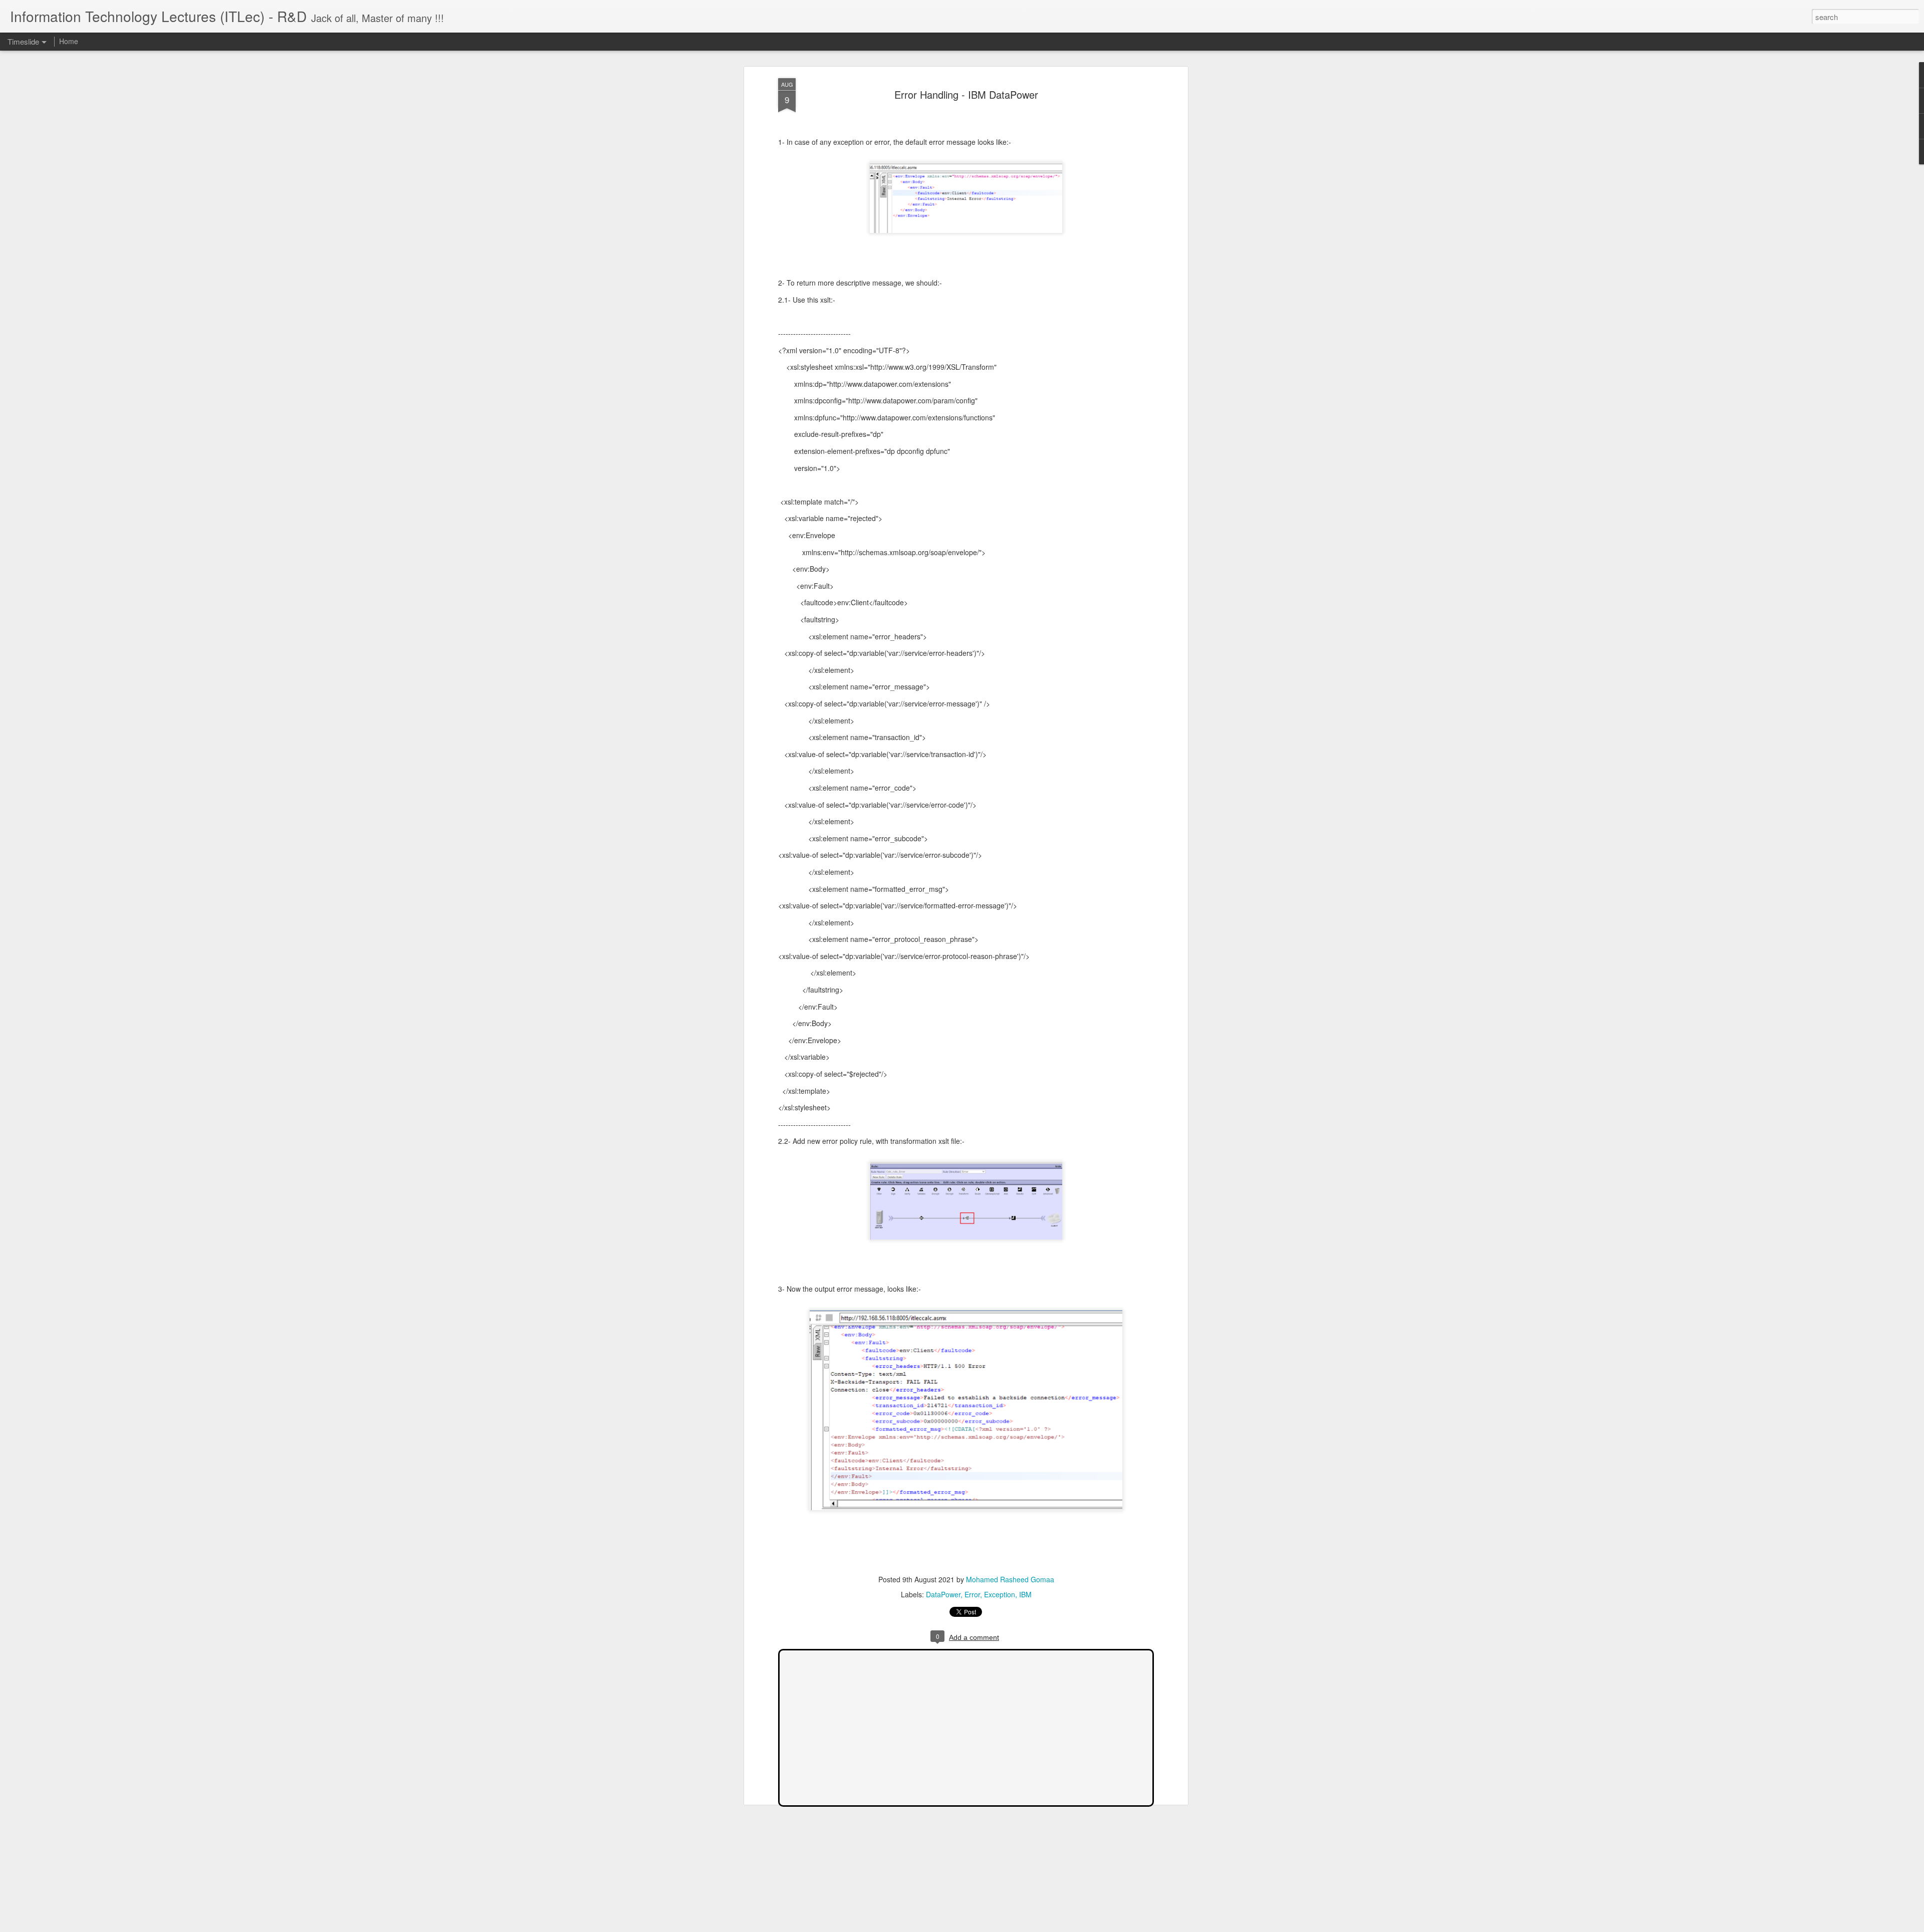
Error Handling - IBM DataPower (966, 94)
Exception (1000, 1594)
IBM (1025, 1594)
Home (69, 41)
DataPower (943, 1594)
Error (972, 1594)
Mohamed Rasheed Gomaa (1010, 1579)
